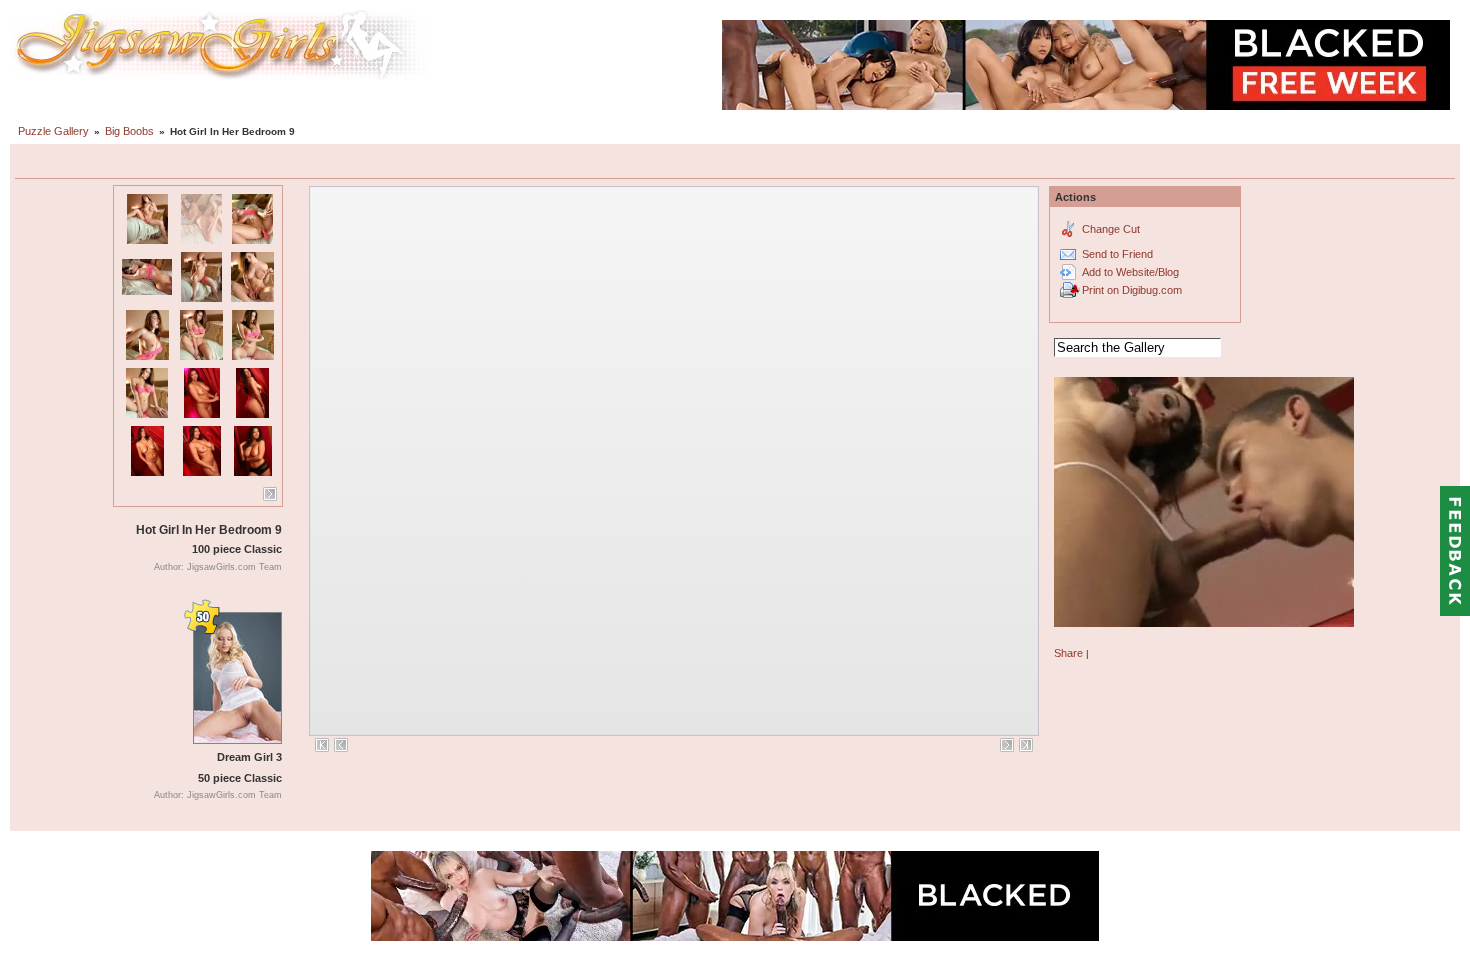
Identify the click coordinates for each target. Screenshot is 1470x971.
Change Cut (1111, 229)
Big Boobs (129, 131)
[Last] (1026, 745)
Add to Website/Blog (1130, 272)
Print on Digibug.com (1132, 290)
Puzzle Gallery (53, 131)
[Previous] (341, 745)
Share (1068, 653)
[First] (322, 745)
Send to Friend (1117, 254)
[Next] (270, 494)
